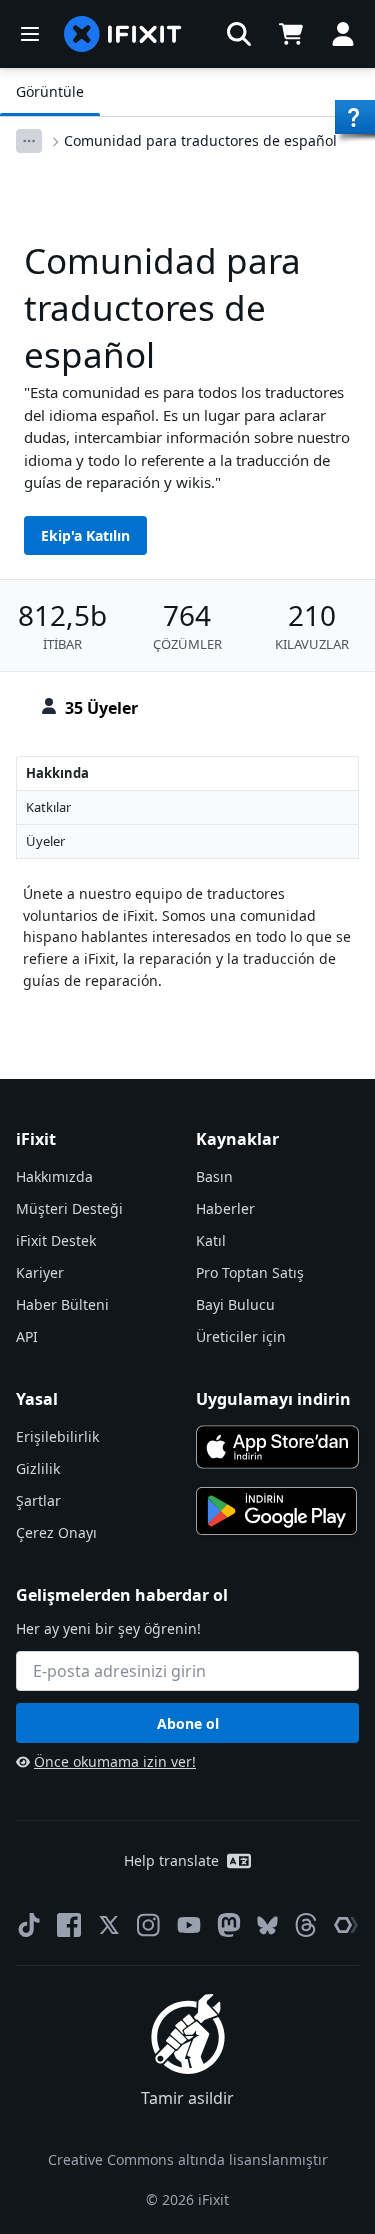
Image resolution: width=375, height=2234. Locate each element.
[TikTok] (29, 1925)
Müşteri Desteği (69, 1208)
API (27, 1336)
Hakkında (57, 773)
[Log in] (343, 34)
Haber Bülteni (62, 1304)
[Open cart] (291, 34)
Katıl (211, 1240)
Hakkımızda (54, 1176)
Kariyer (40, 1272)
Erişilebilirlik (57, 1436)
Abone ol (188, 1723)
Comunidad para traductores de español (200, 140)
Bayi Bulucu (235, 1304)
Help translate (171, 1860)
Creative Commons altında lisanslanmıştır (188, 2159)
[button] (239, 34)
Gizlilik (38, 1468)
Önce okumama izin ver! (115, 1761)
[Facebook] (69, 1925)
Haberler (225, 1208)
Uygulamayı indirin (273, 1399)
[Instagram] (149, 1925)
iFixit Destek (56, 1240)
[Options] (29, 141)
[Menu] (30, 34)
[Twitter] (109, 1925)
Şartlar (38, 1500)
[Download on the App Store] (278, 1447)
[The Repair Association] (346, 1925)
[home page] (123, 34)
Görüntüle (50, 91)
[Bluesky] (267, 1925)
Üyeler (45, 841)
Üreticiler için (241, 1336)
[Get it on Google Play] (277, 1511)
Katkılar (48, 807)
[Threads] (306, 1925)
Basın (214, 1176)
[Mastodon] (229, 1925)
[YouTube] (189, 1925)
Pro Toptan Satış (250, 1272)
